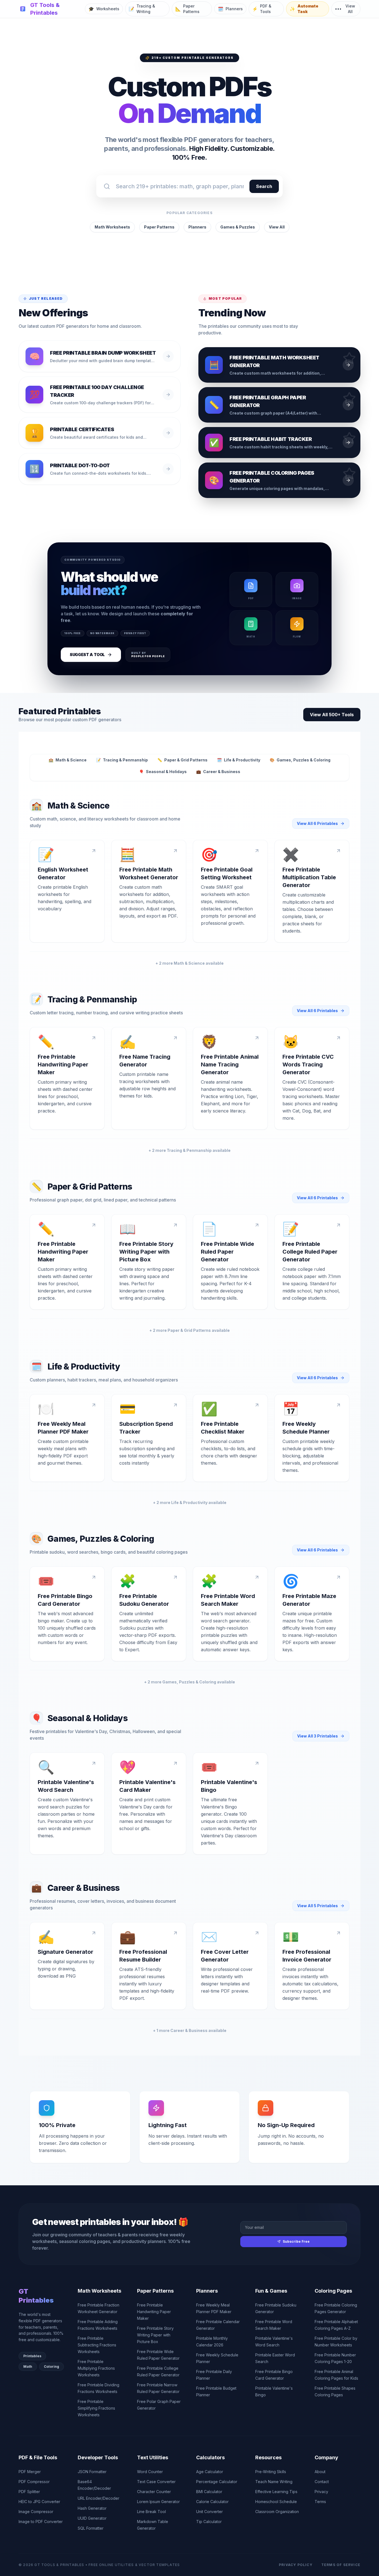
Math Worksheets (112, 227)
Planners (197, 227)
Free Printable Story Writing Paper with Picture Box (155, 2335)
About (320, 2472)
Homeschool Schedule (276, 2502)
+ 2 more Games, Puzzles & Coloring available (189, 1682)
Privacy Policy (296, 2565)
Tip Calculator (209, 2522)
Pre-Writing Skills (271, 2472)
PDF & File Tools (38, 2457)
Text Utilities (153, 2457)
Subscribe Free (296, 2241)
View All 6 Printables (317, 823)
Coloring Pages (333, 2291)
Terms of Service (341, 2565)
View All (277, 227)
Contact (322, 2482)
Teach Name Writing (274, 2482)
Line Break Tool (151, 2512)
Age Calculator (210, 2472)
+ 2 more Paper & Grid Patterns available (189, 1330)
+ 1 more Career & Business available (190, 2030)
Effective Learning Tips (276, 2492)
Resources (268, 2457)
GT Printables (36, 2296)
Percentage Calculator (217, 2482)
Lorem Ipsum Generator (158, 2502)
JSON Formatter (92, 2472)
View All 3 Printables (318, 1736)
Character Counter (154, 2492)
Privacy (321, 2492)
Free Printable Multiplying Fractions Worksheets (96, 2368)
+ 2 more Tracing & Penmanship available (189, 1150)
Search (264, 186)
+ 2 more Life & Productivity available (190, 1502)
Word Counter (150, 2472)
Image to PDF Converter (41, 2522)
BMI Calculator (209, 2492)
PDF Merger (30, 2472)
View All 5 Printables (318, 1906)
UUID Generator (92, 2518)
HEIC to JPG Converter (39, 2502)
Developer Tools (98, 2457)
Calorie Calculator (212, 2502)
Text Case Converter (156, 2482)
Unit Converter (209, 2512)
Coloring (51, 2367)
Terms (320, 2502)
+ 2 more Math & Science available (189, 963)
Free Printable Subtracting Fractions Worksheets (97, 2345)
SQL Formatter (91, 2528)
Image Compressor (36, 2512)
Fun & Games (271, 2291)
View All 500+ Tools (332, 715)
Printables (32, 2356)
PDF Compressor (34, 2482)
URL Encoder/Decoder (98, 2498)
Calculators (210, 2457)
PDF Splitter (29, 2492)
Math (28, 2367)
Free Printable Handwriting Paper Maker (154, 2312)
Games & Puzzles (238, 227)
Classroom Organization (277, 2512)
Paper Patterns (159, 227)
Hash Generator (92, 2508)
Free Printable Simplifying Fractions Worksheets (96, 2408)
